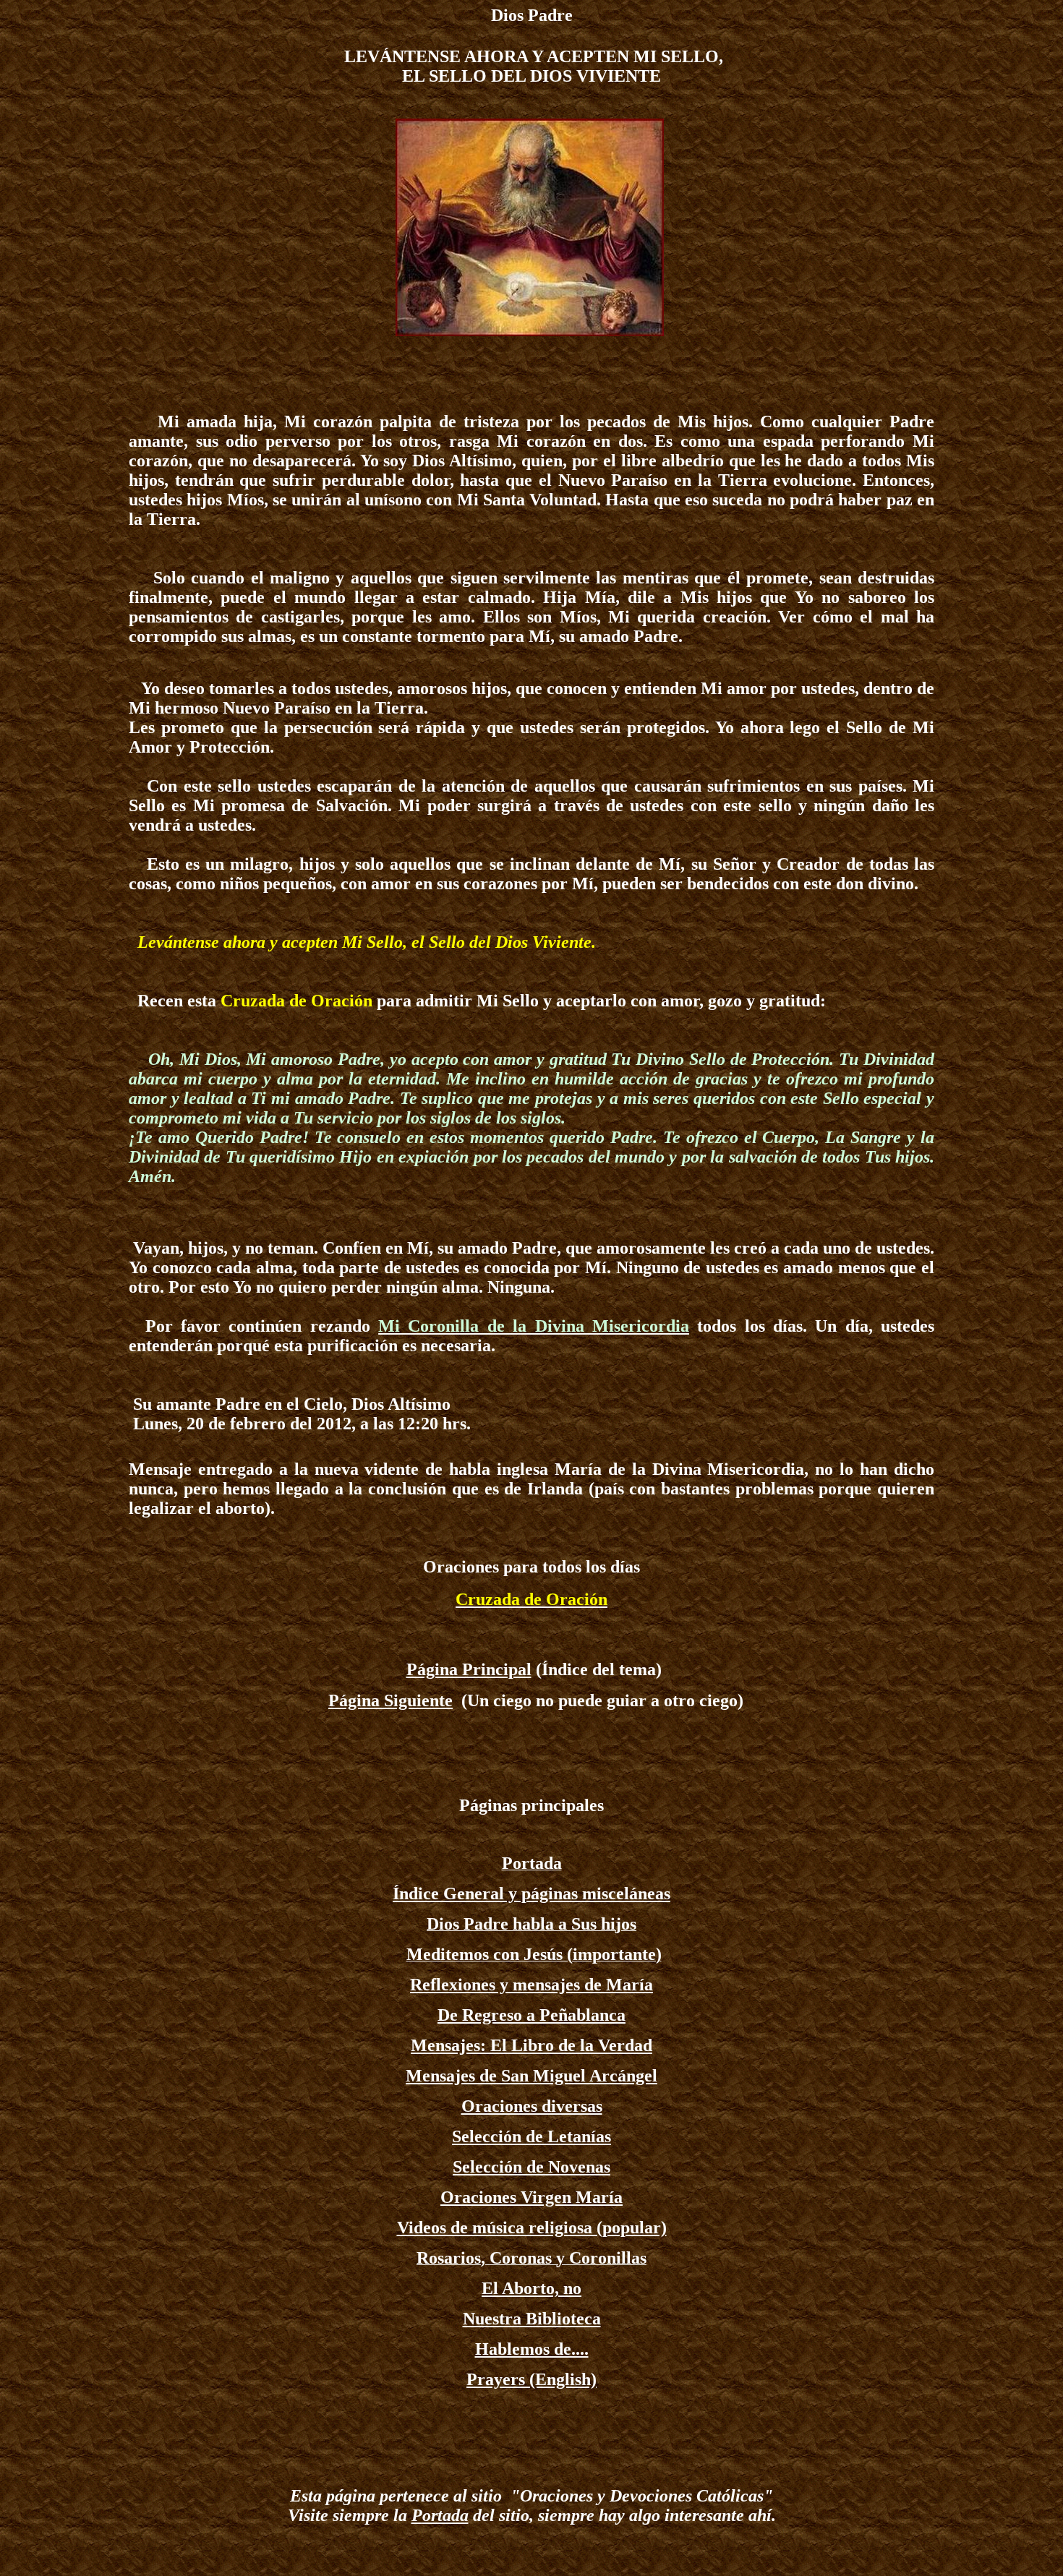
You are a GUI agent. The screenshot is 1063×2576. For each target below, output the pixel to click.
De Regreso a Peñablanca (531, 2015)
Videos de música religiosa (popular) (532, 2228)
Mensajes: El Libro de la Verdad (531, 2045)
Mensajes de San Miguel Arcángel (531, 2076)
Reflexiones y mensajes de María (531, 1985)
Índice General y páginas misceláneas (531, 1894)
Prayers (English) (531, 2379)
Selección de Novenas (531, 2167)
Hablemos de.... (532, 2349)
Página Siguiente (390, 1700)
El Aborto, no (531, 2288)
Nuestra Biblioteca (532, 2319)
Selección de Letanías (531, 2136)
